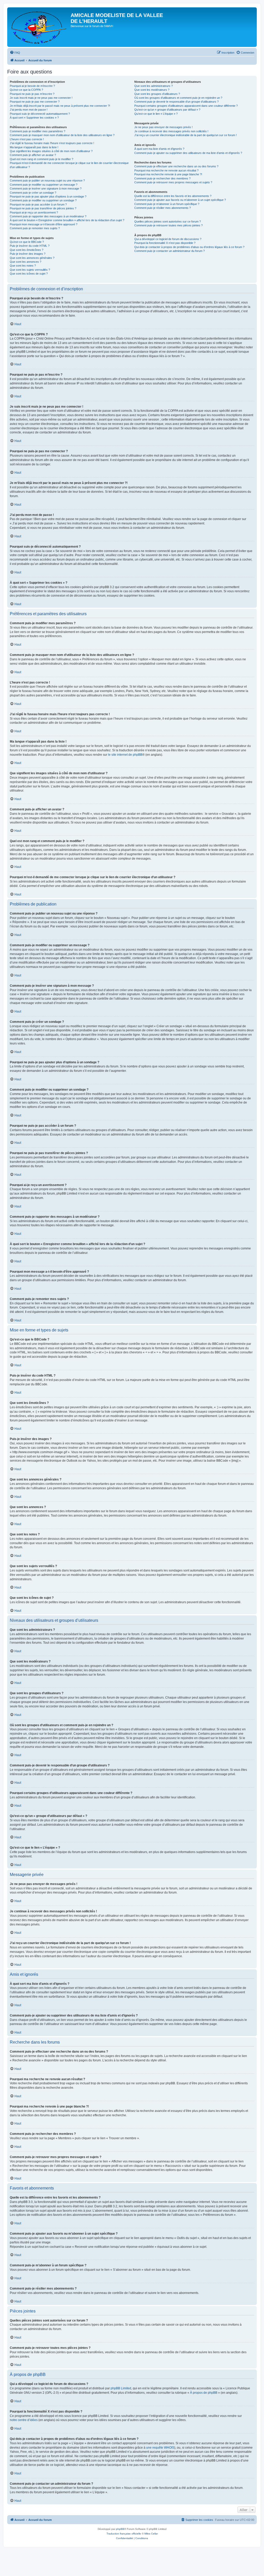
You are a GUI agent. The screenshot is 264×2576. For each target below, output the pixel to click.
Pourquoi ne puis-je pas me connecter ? (35, 102)
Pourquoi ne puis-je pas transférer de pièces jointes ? (43, 208)
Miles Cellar (151, 2534)
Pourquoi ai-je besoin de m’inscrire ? (32, 86)
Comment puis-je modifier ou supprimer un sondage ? (43, 200)
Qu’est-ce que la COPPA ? (26, 90)
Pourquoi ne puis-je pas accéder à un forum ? (38, 204)
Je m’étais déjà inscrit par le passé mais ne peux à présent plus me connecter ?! (60, 106)
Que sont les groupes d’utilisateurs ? (157, 94)
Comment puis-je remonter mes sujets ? (35, 228)
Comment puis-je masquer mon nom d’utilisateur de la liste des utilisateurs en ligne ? (62, 135)
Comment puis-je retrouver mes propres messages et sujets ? (173, 182)
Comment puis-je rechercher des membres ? (162, 178)
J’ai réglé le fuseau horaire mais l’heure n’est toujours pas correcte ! (52, 143)
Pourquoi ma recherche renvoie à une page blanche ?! (168, 174)
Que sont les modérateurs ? (152, 90)
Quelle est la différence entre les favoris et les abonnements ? (173, 196)
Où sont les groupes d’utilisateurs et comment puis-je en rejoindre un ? (178, 98)
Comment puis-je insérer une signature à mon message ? (46, 188)
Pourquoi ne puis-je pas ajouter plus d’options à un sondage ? (48, 196)
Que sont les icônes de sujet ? (29, 274)
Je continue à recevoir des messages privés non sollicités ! (171, 131)
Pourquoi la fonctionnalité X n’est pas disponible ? (165, 243)
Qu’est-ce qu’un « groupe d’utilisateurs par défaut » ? (167, 110)
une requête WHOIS (160, 2448)
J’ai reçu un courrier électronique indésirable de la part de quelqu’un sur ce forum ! (185, 135)
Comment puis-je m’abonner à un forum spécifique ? (167, 204)
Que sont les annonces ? (26, 262)
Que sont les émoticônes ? (27, 250)
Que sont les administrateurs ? (154, 86)
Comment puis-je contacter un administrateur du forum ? (170, 251)
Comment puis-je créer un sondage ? (33, 193)
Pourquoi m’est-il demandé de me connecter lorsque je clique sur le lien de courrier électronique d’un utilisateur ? (69, 165)
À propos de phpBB (204, 2393)
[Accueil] (40, 27)
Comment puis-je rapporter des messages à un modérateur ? (48, 216)
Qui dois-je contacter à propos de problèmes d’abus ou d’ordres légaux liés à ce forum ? (189, 247)
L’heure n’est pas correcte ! (27, 139)
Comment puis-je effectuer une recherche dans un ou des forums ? (176, 166)
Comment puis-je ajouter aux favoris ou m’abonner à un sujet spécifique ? (180, 200)
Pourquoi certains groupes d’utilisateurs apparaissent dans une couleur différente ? (186, 106)
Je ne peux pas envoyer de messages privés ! (163, 127)
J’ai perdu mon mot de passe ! (29, 110)
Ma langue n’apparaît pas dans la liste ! (34, 147)
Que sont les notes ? (23, 266)
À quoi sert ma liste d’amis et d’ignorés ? (159, 149)
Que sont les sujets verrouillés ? (30, 270)
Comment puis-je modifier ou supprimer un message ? (44, 185)
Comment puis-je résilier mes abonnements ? (163, 208)
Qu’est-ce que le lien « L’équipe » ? (156, 114)
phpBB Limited (121, 2388)
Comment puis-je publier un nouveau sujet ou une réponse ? (47, 180)
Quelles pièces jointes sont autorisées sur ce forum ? (168, 221)
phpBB (120, 2529)
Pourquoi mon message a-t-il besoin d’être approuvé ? (44, 224)
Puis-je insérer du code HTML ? (30, 246)
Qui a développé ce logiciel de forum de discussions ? (168, 239)
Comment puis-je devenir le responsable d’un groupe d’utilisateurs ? (176, 102)
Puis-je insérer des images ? (28, 254)
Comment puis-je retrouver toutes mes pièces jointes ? (168, 225)
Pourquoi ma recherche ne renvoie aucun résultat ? (166, 170)
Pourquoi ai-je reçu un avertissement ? (34, 212)
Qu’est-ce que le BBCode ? (27, 242)
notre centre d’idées (24, 2420)
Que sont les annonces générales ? (32, 258)
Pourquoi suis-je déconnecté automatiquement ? (40, 114)
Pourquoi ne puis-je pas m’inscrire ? (32, 94)
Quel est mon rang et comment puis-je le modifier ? (42, 159)
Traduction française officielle (124, 2534)
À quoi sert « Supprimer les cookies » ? (34, 118)
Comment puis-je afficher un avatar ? (33, 155)
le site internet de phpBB (125, 755)
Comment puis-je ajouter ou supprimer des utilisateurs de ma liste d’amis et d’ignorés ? (188, 153)
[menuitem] (15, 53)
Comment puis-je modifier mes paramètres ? (38, 131)
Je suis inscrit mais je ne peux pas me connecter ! (41, 98)
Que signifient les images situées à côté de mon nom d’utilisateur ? (51, 151)
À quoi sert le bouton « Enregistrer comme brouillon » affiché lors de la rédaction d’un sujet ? (67, 220)
